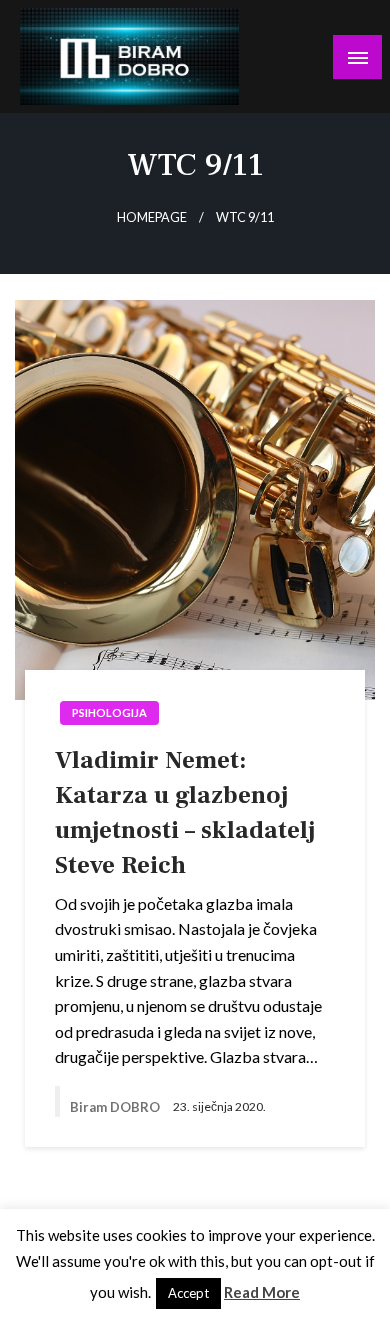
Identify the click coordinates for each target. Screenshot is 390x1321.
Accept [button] (188, 1293)
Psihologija (109, 712)
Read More (262, 1292)
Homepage (152, 217)
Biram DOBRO (116, 1107)
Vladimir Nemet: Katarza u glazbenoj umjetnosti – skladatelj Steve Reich (185, 812)
